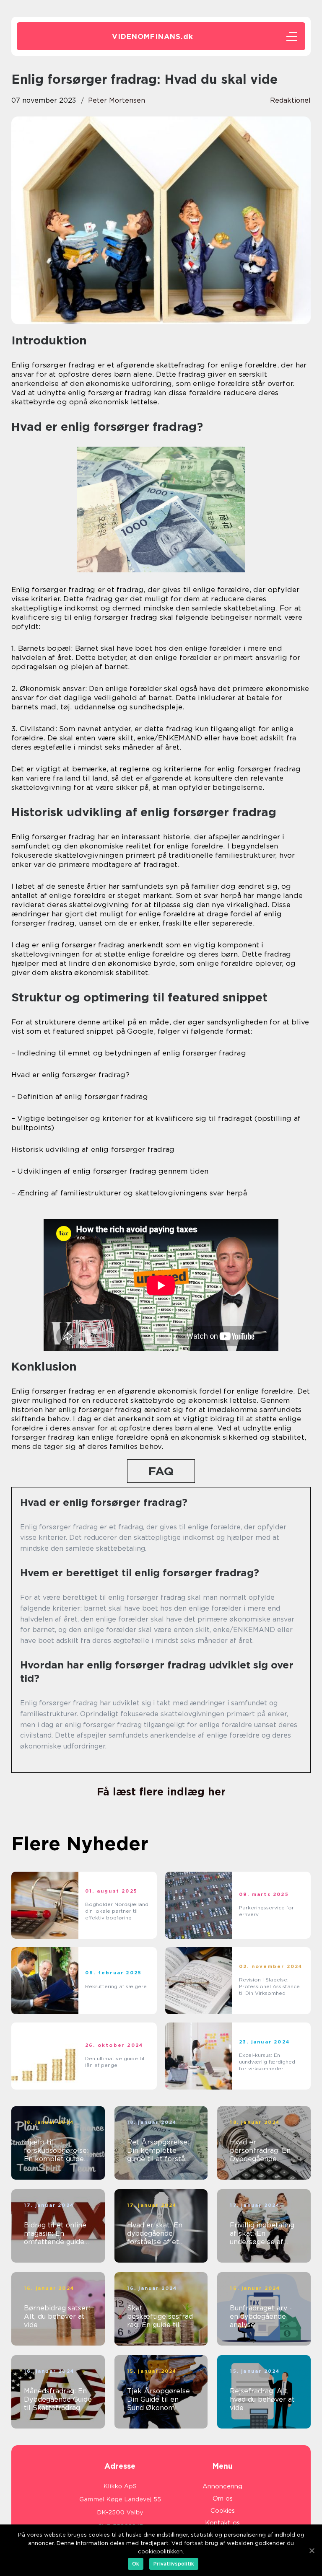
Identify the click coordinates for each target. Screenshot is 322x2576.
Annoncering (222, 2486)
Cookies (223, 2511)
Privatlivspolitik (174, 2564)
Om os (223, 2498)
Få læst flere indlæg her (161, 1792)
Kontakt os (222, 2523)
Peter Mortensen (117, 100)
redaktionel (290, 100)
